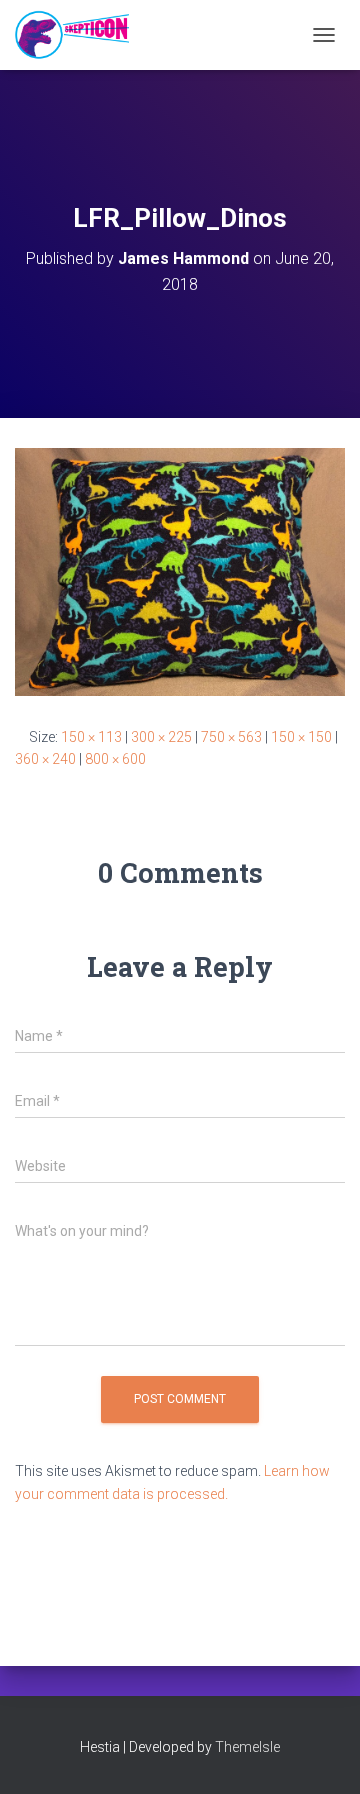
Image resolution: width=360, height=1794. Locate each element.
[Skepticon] (79, 35)
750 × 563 (231, 737)
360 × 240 (45, 759)
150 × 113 (91, 737)
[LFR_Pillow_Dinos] (180, 571)
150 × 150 (301, 737)
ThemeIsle (247, 1747)
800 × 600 (115, 759)
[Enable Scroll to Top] (320, 1754)
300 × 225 (161, 737)
